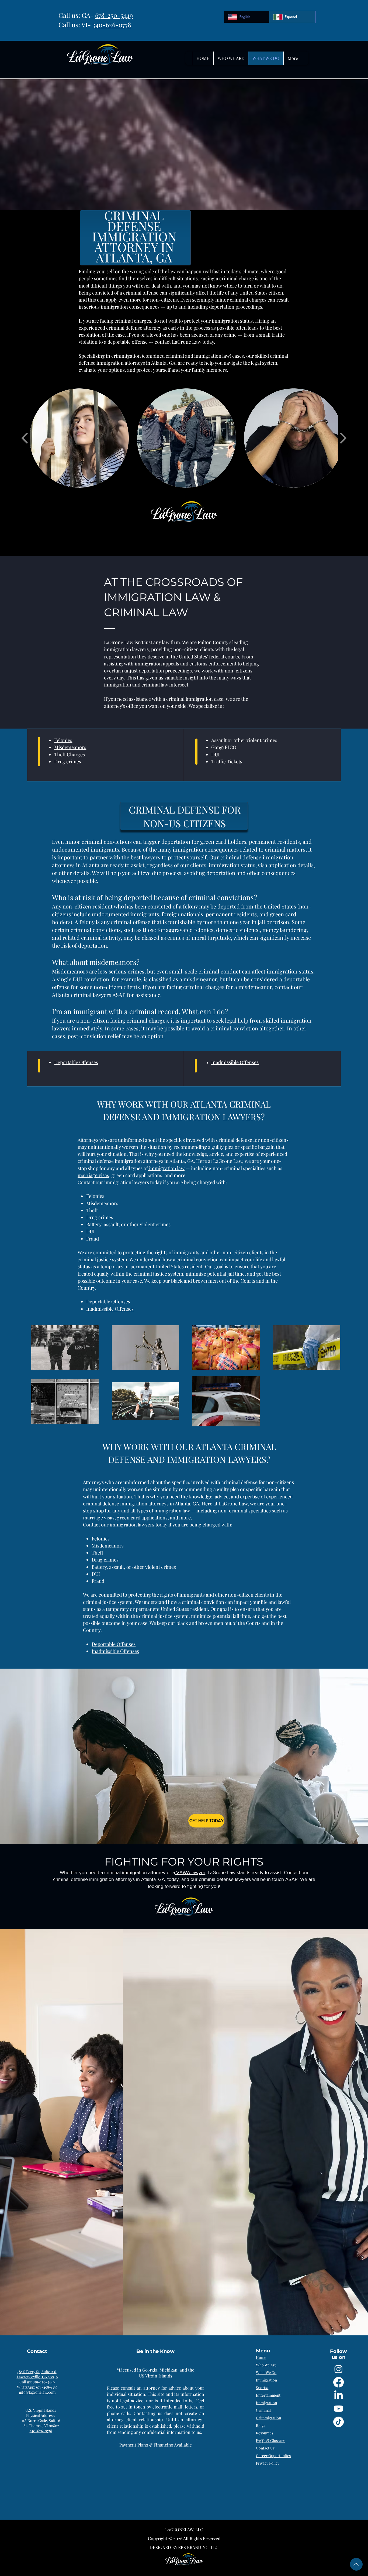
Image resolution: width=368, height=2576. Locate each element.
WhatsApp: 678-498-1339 (37, 2387)
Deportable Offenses (114, 1644)
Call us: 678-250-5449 (37, 2382)
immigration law (172, 1511)
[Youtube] (339, 2409)
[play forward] (343, 438)
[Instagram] (339, 2369)
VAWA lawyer (190, 1873)
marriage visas (99, 1518)
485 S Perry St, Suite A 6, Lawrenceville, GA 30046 (37, 2374)
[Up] (356, 2564)
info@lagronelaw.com (37, 2392)
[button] (79, 438)
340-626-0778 (112, 25)
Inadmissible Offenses (115, 1651)
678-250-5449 (114, 15)
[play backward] (25, 438)
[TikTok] (339, 2422)
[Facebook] (339, 2382)
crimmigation (126, 356)
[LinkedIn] (339, 2395)
